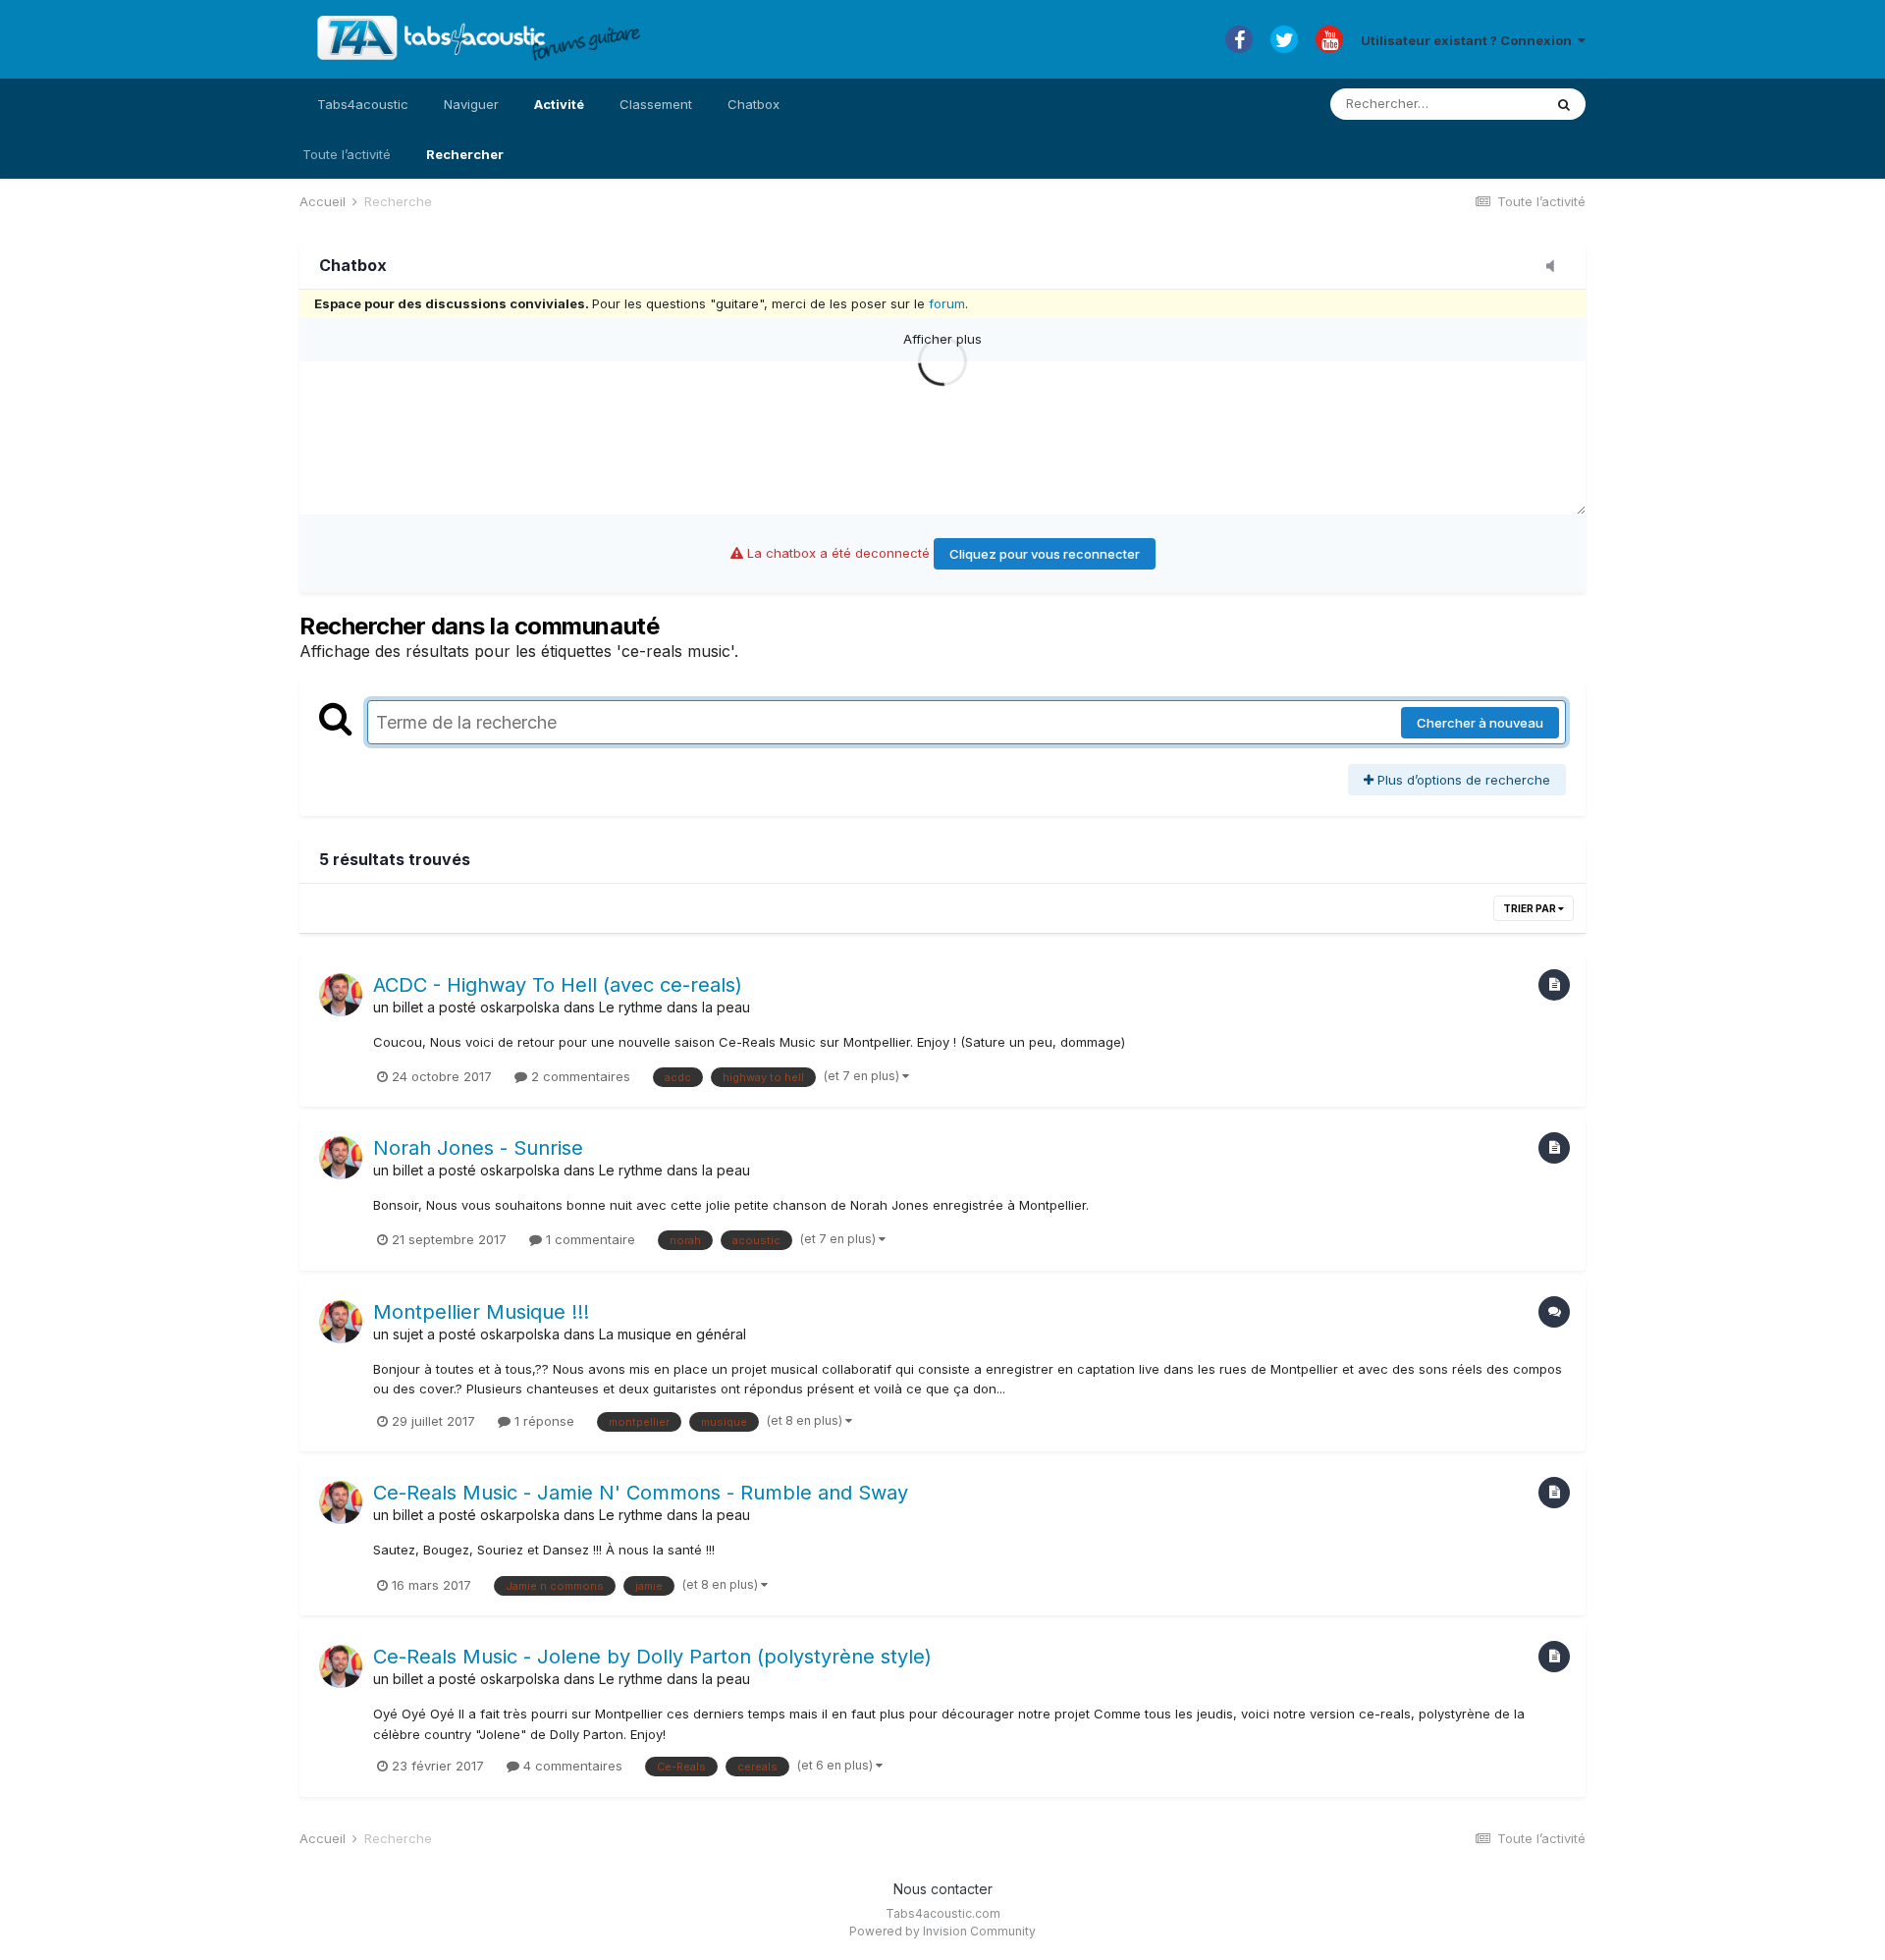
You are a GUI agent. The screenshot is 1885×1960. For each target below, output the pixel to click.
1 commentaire (589, 1239)
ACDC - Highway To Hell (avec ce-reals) (558, 985)
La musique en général (673, 1334)
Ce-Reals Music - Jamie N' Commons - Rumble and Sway (641, 1493)
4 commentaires (571, 1766)
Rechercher (465, 154)
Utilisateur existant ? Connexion (1469, 40)
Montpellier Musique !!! (481, 1312)
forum (947, 303)
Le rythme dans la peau (674, 1007)
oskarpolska (520, 1007)
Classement (656, 104)
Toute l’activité (347, 154)
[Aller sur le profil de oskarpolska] (341, 995)
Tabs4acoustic (363, 104)
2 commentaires (579, 1076)
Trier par (1531, 908)
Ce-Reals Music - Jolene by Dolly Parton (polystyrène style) (652, 1657)
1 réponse (542, 1421)
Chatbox (754, 104)
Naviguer (471, 104)
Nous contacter (943, 1889)
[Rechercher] (1564, 104)
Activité (559, 104)
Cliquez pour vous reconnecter (1045, 554)
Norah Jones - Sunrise (478, 1148)
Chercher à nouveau (1480, 723)
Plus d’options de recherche (1462, 780)
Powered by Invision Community (942, 1931)
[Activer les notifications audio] (1556, 267)
